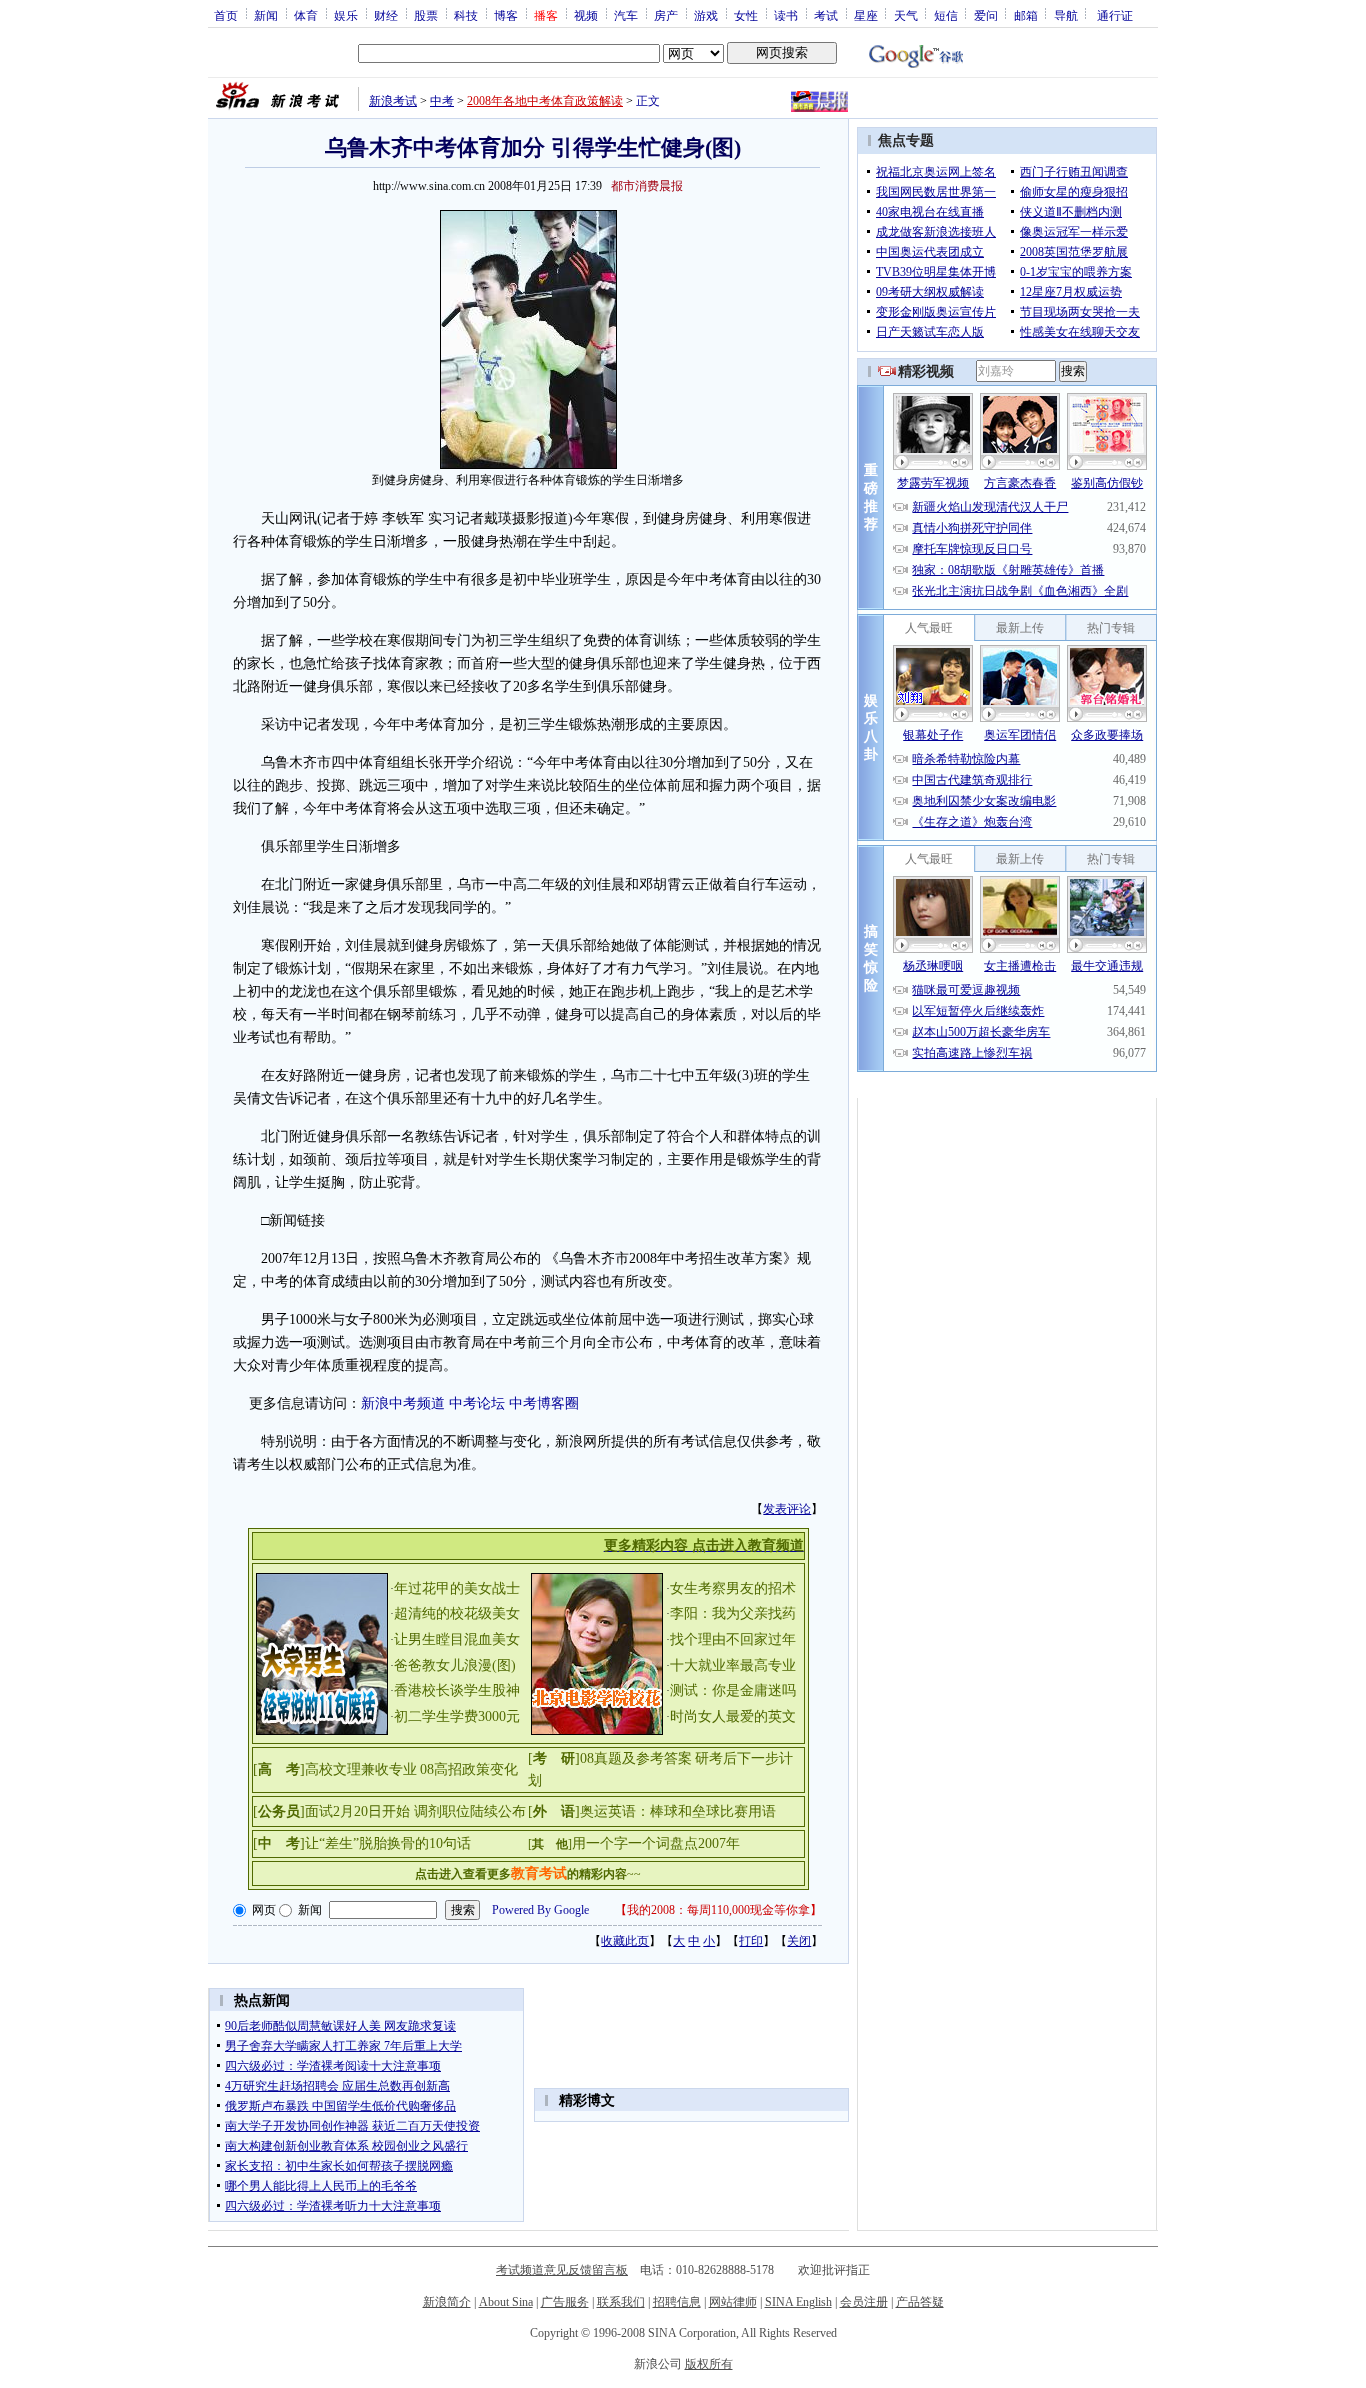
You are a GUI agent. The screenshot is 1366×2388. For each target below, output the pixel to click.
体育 (306, 15)
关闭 (799, 1941)
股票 (426, 15)
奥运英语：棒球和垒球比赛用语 (678, 1811)
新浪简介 (447, 2302)
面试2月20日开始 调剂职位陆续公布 (415, 1811)
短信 (946, 15)
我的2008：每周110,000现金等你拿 (718, 1910)
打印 (751, 1941)
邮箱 (1026, 15)
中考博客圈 (544, 1403)
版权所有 (709, 2364)
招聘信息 (677, 2302)
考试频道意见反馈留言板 (562, 2270)
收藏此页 (625, 1941)
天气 (906, 15)
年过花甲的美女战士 (457, 1588)
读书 (786, 15)
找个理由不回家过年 (733, 1639)
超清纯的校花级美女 (457, 1613)
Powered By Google (540, 1910)
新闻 (266, 15)
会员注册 (864, 2302)
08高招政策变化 (469, 1769)
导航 (1066, 15)
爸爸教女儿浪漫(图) (455, 1665)
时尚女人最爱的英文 (733, 1716)
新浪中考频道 (403, 1403)
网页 (264, 1910)
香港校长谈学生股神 (457, 1690)
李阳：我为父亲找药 (733, 1613)
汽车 (626, 15)
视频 (586, 15)
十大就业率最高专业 (733, 1665)
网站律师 (733, 2302)
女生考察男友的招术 (733, 1588)
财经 (386, 15)
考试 (826, 15)
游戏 (706, 15)
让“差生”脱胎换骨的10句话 (388, 1843)
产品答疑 (920, 2302)
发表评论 (787, 1509)
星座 (866, 15)
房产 (666, 15)
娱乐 (346, 15)
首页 (226, 15)
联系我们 (621, 2302)
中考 (442, 101)
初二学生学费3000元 (457, 1716)
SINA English (798, 2302)
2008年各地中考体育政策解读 (545, 101)
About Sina (506, 2302)
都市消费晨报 (647, 186)
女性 (746, 15)
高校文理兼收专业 (361, 1769)
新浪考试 (393, 101)
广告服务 (565, 2302)
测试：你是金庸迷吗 (733, 1690)
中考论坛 (477, 1403)
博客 (506, 15)
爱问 (986, 15)
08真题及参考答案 (636, 1758)
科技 (466, 15)
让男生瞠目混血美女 (457, 1639)
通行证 (1115, 15)
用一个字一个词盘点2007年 (656, 1843)
